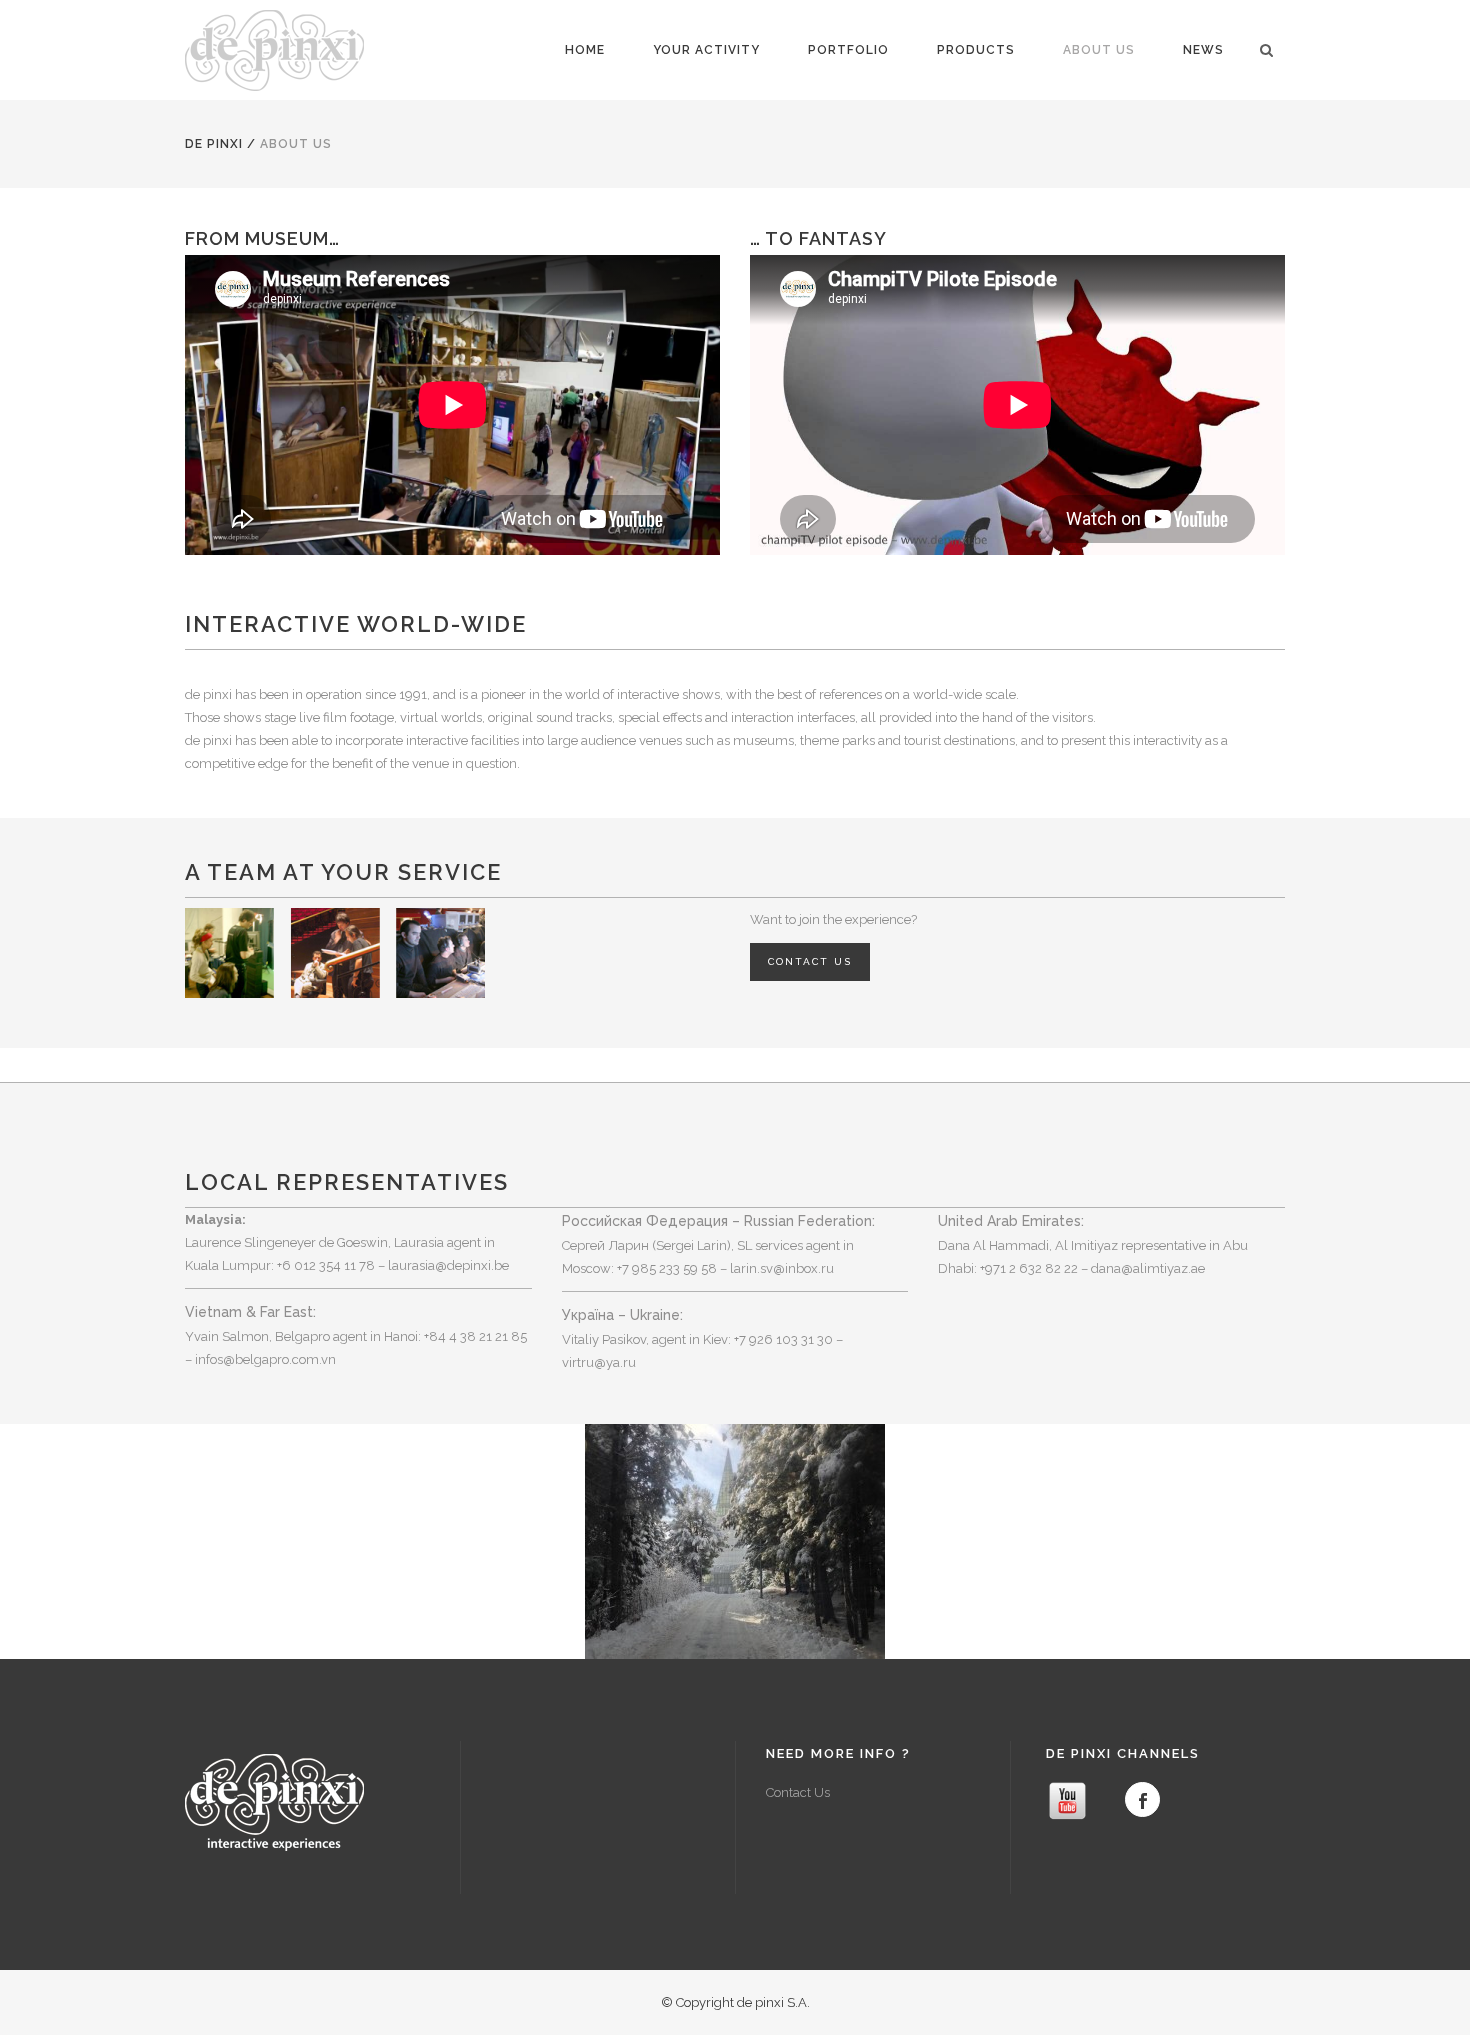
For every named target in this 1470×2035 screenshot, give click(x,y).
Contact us (810, 961)
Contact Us (798, 1792)
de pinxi (214, 144)
